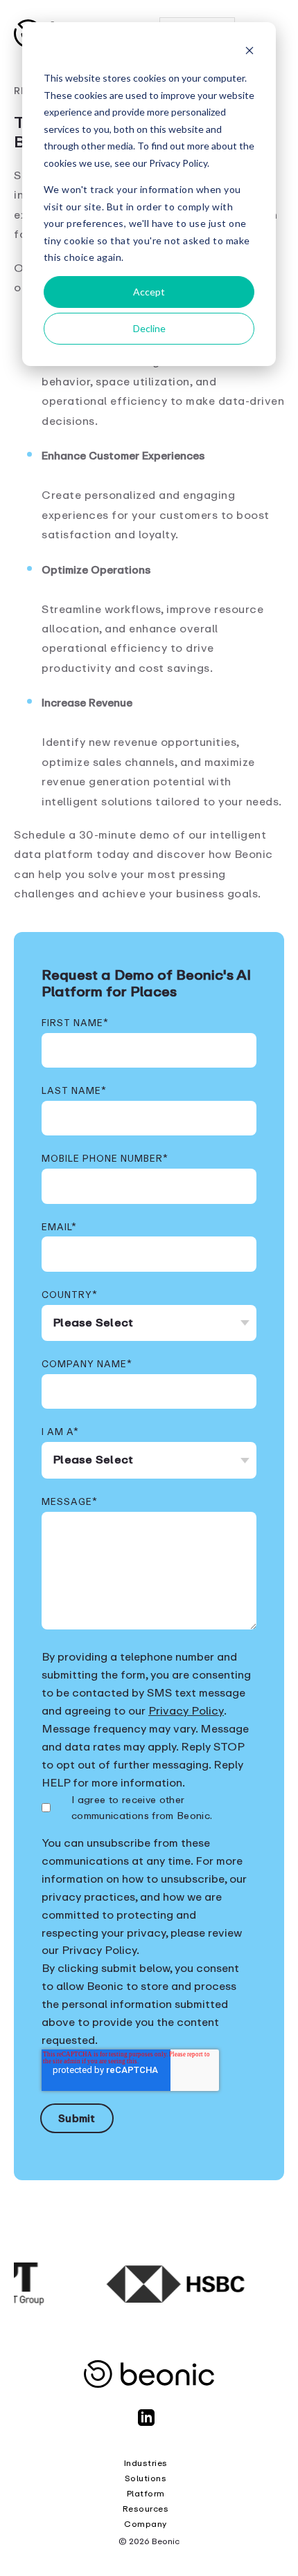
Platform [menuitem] (146, 2494)
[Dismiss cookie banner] (249, 52)
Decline (149, 328)
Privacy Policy (186, 1711)
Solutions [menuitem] (146, 2478)
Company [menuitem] (146, 2524)
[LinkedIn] (149, 2424)
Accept (149, 292)
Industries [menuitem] (146, 2463)
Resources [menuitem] (146, 2509)
